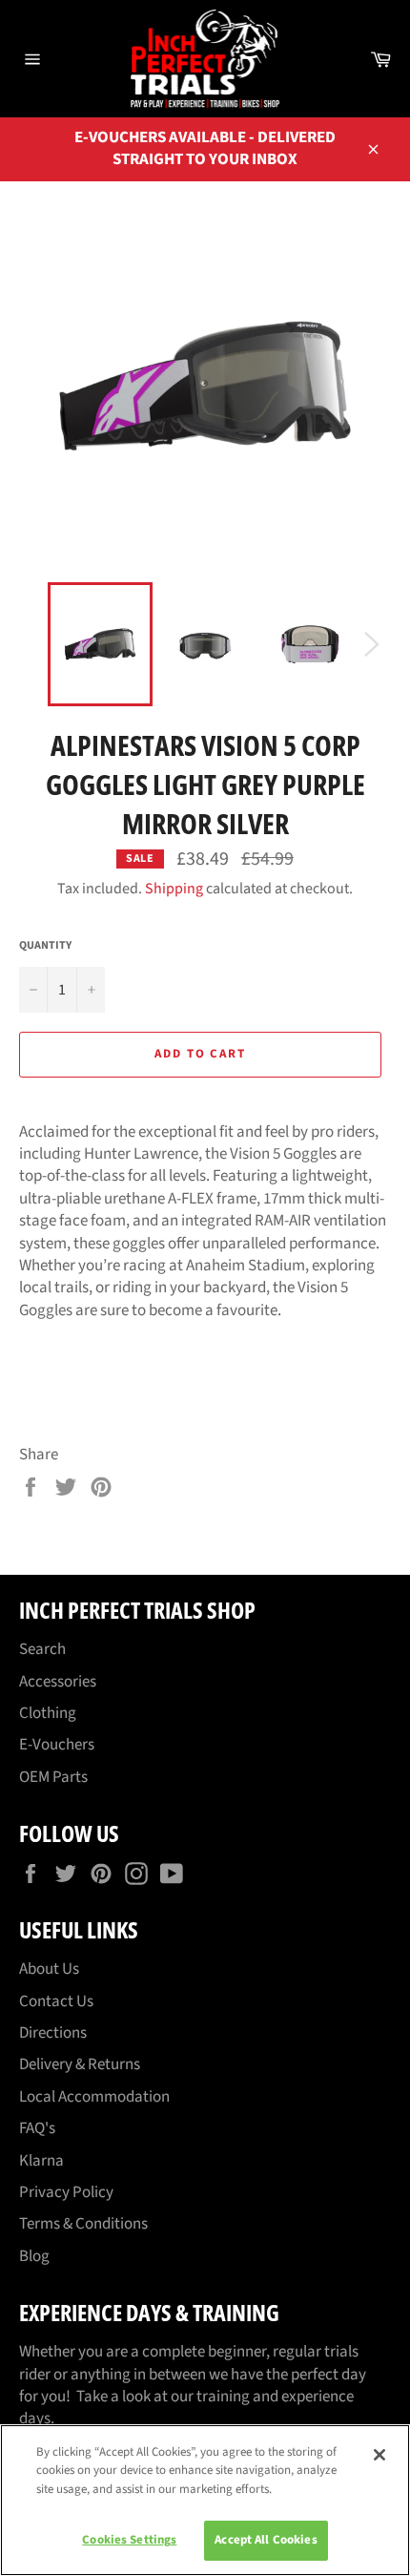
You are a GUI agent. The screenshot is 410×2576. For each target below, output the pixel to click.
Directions (53, 2033)
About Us (49, 1969)
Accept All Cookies (266, 2540)
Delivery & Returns (80, 2064)
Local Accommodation (94, 2097)
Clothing (48, 1713)
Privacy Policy (66, 2192)
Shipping (174, 889)
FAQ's (37, 2128)
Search (42, 1649)
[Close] (379, 2455)
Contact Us (56, 2001)
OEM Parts (53, 1777)
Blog (34, 2256)
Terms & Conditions (83, 2224)
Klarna (41, 2161)
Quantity (45, 946)
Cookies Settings (129, 2540)
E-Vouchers (57, 1745)
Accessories (58, 1682)
